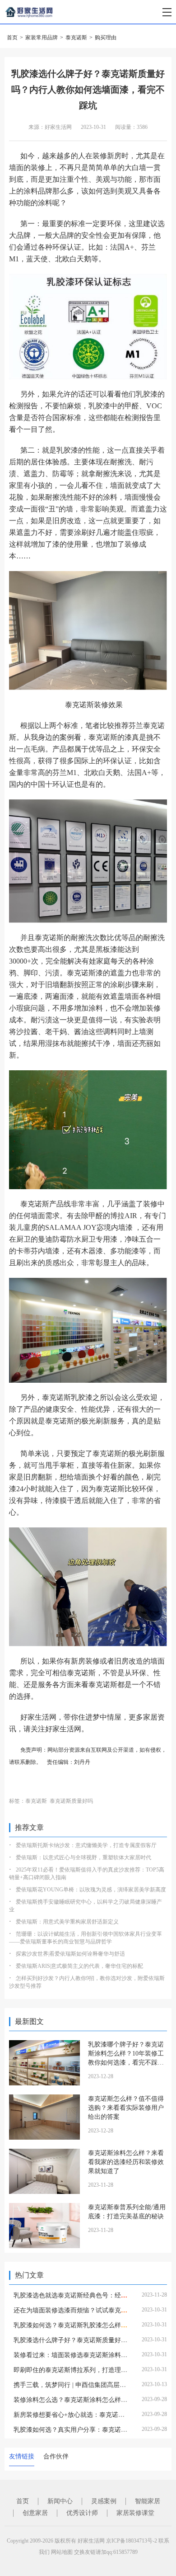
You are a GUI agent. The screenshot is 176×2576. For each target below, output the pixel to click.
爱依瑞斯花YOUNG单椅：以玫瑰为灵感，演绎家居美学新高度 (91, 1890)
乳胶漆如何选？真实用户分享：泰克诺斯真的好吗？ (86, 2430)
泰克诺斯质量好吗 (71, 1801)
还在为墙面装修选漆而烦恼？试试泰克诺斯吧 (77, 2310)
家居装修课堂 (135, 2513)
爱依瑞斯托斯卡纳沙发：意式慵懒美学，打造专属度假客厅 (86, 1845)
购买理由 (106, 38)
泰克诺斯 (76, 38)
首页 (12, 38)
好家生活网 (91, 2541)
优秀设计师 (82, 2513)
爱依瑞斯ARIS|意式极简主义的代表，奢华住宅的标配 (79, 1966)
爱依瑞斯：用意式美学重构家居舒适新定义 (67, 1922)
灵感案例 (104, 2501)
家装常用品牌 (42, 38)
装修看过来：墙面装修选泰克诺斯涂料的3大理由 (81, 2355)
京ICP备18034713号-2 (132, 2541)
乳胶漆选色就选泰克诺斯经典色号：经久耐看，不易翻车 (93, 2295)
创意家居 (35, 2513)
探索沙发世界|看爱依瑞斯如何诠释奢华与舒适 (70, 1954)
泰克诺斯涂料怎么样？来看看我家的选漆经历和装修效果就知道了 (126, 2162)
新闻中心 (60, 2501)
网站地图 (62, 2552)
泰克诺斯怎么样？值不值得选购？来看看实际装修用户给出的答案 (126, 2108)
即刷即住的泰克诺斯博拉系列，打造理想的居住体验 (86, 2370)
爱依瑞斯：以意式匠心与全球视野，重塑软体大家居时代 (83, 1858)
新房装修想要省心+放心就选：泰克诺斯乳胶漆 (79, 2415)
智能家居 (148, 2501)
